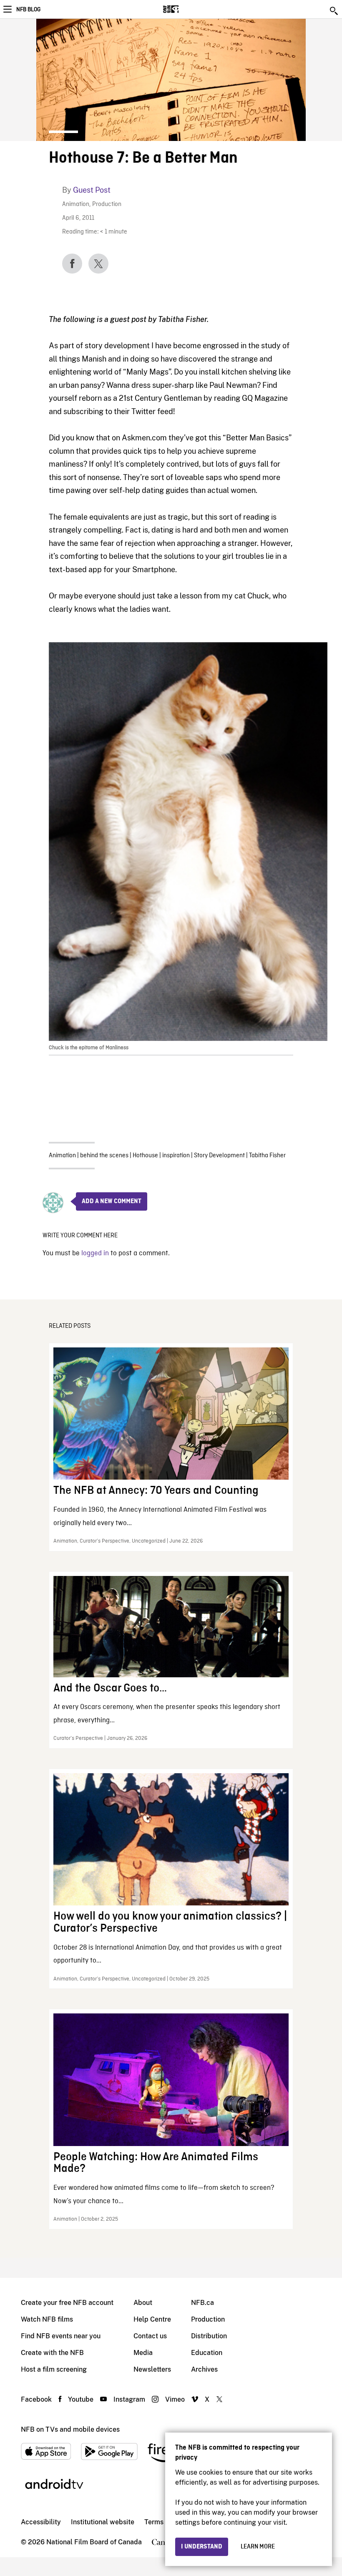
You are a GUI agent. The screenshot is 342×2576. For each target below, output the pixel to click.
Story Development (219, 1156)
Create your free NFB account (67, 2303)
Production (107, 205)
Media (143, 2353)
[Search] (334, 11)
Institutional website (103, 2522)
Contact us (150, 2336)
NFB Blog (28, 10)
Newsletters (152, 2369)
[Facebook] (72, 264)
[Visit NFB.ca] (185, 9)
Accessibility (41, 2522)
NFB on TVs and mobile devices (70, 2429)
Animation (76, 205)
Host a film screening (54, 2369)
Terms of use (164, 2522)
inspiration (176, 1156)
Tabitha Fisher (267, 1156)
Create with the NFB (52, 2353)
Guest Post (92, 190)
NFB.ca (202, 2303)
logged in (95, 1253)
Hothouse (145, 1156)
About (143, 2303)
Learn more (258, 2547)
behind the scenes (104, 1156)
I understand (202, 2547)
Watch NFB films (47, 2319)
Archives (204, 2369)
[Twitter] (98, 264)
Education (207, 2353)
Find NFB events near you (61, 2336)
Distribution (209, 2336)
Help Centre (152, 2319)
